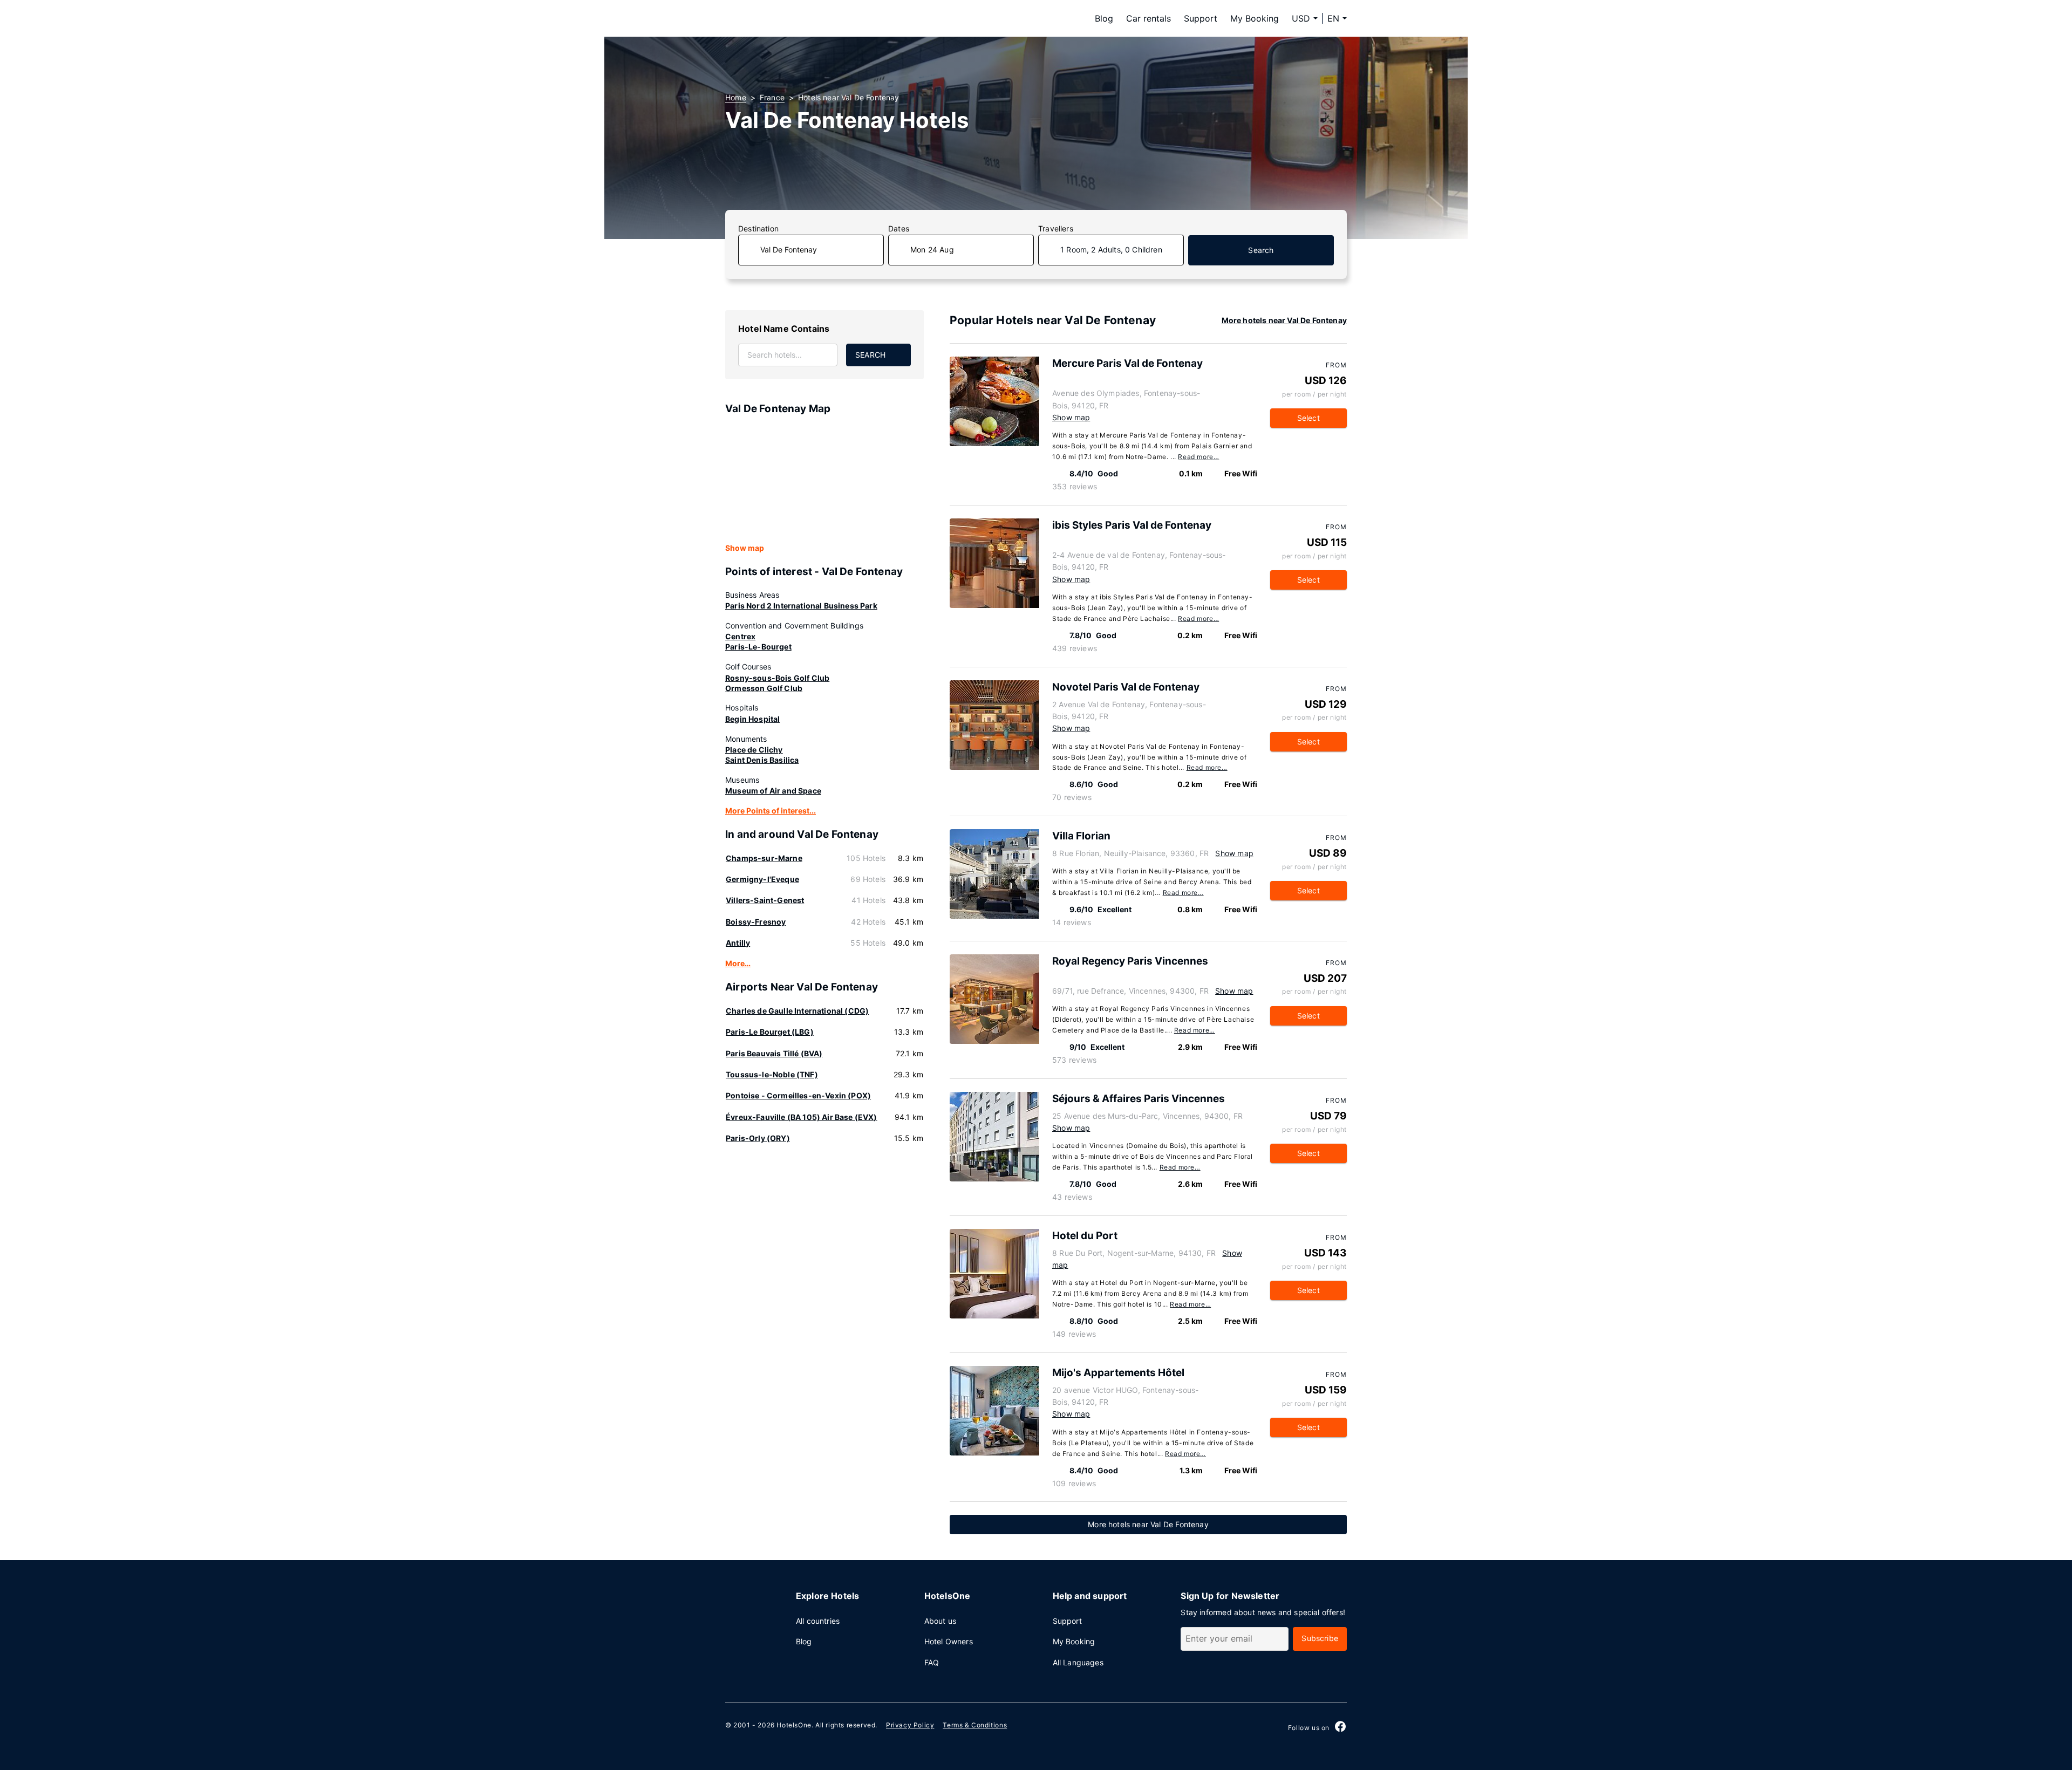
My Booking (1255, 18)
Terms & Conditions (975, 1725)
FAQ (932, 1662)
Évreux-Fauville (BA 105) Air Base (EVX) (802, 1117)
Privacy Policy (910, 1725)
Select (1308, 418)
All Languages (1078, 1662)
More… (738, 963)
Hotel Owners (949, 1641)
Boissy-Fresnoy (756, 922)
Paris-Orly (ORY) (758, 1138)
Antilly (738, 943)
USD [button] (1301, 18)
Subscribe (1320, 1638)
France (772, 97)
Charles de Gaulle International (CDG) (797, 1011)
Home (736, 97)
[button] (1337, 18)
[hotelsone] (793, 18)
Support (1201, 18)
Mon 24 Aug (932, 250)
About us (940, 1621)
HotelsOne (794, 1725)
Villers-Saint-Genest (765, 900)
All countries (818, 1621)
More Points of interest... (771, 811)
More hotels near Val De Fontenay (1284, 320)
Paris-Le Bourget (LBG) (770, 1032)
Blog (1104, 18)
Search (1261, 250)
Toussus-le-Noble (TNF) (772, 1074)
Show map (745, 548)
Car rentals (1149, 18)
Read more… (1198, 457)
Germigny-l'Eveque (762, 879)
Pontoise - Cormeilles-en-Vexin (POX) (798, 1095)
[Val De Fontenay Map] (824, 480)
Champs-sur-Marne (764, 858)
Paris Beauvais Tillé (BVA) (774, 1053)
